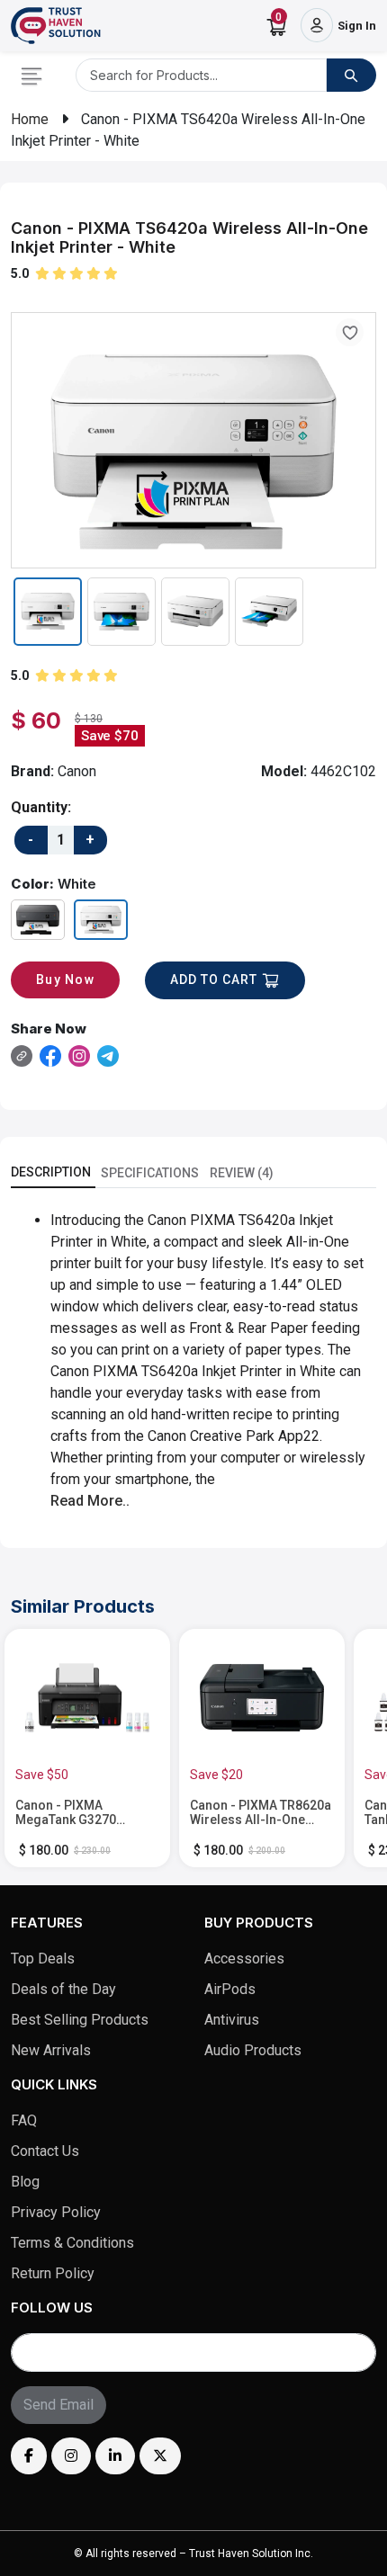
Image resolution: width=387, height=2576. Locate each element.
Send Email (58, 2405)
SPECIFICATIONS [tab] (150, 1173)
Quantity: (41, 807)
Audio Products (253, 2050)
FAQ (24, 2120)
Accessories (244, 1959)
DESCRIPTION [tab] (51, 1172)
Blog (25, 2182)
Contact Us (45, 2151)
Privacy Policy (56, 2212)
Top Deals (43, 1959)
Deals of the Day (63, 1989)
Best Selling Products (80, 2020)
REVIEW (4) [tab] (242, 1173)
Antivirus (232, 2020)
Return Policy (53, 2273)
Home (30, 119)
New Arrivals (51, 2050)
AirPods (230, 1989)
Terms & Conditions (72, 2243)
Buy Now (65, 979)
